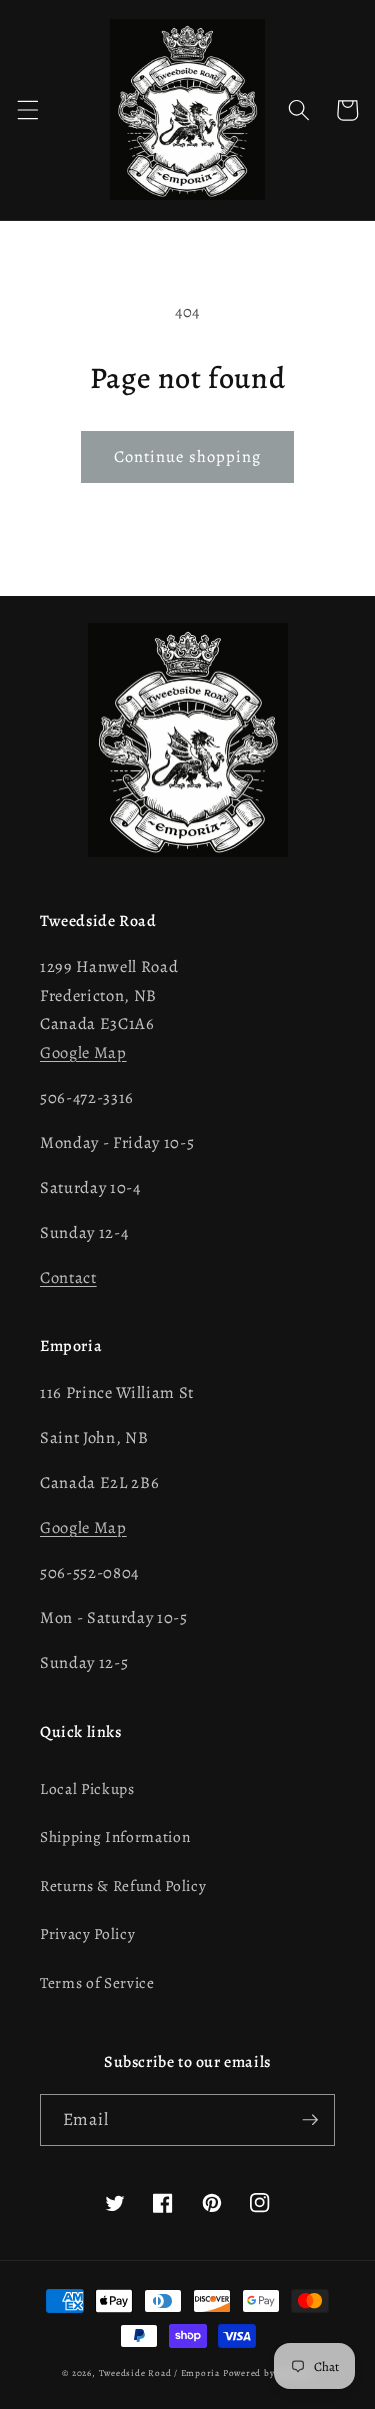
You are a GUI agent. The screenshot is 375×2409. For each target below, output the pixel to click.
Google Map (83, 1052)
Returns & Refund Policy (123, 1885)
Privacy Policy (87, 1933)
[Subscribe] (310, 2120)
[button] (27, 110)
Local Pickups (87, 1788)
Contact (68, 1277)
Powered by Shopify (268, 2373)
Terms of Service (97, 1982)
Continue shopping (188, 456)
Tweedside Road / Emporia (159, 2373)
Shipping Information (115, 1836)
